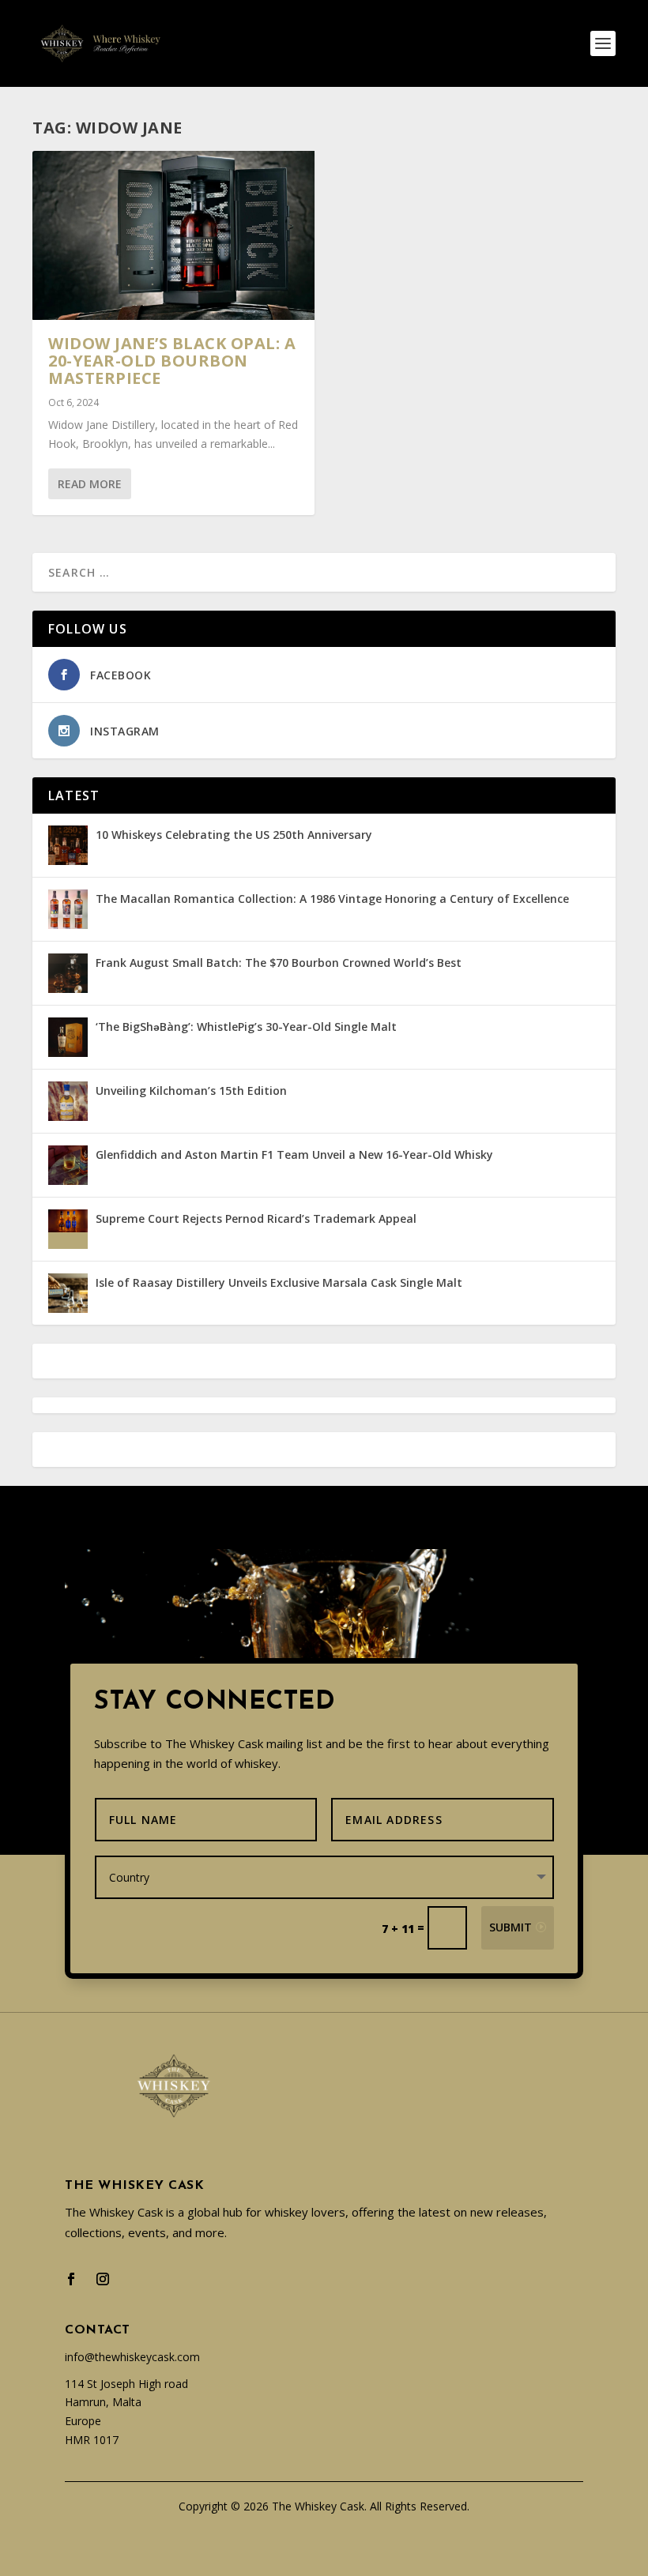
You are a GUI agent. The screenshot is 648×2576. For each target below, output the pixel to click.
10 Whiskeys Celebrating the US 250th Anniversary (234, 835)
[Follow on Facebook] (71, 2279)
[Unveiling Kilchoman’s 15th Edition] (68, 1101)
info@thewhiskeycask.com (132, 2357)
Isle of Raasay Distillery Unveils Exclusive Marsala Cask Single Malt (279, 1282)
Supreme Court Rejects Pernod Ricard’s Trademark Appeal (256, 1218)
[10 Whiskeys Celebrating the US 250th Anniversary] (68, 845)
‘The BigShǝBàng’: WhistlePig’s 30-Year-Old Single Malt (246, 1027)
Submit (510, 1927)
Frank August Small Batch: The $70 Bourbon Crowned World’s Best (279, 963)
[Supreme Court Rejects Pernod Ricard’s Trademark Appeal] (68, 1229)
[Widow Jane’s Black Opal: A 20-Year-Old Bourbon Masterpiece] (173, 235)
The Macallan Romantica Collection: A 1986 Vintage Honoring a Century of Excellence (332, 899)
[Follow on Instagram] (103, 2279)
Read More (90, 484)
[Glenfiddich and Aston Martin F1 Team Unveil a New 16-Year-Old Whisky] (68, 1165)
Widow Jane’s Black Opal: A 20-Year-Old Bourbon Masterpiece (172, 361)
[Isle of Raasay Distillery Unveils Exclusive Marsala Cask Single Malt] (68, 1293)
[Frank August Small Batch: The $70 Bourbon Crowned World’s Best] (68, 973)
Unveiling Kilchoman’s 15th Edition (191, 1091)
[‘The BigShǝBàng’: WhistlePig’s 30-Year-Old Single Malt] (68, 1037)
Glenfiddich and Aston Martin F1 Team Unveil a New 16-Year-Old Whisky (294, 1154)
